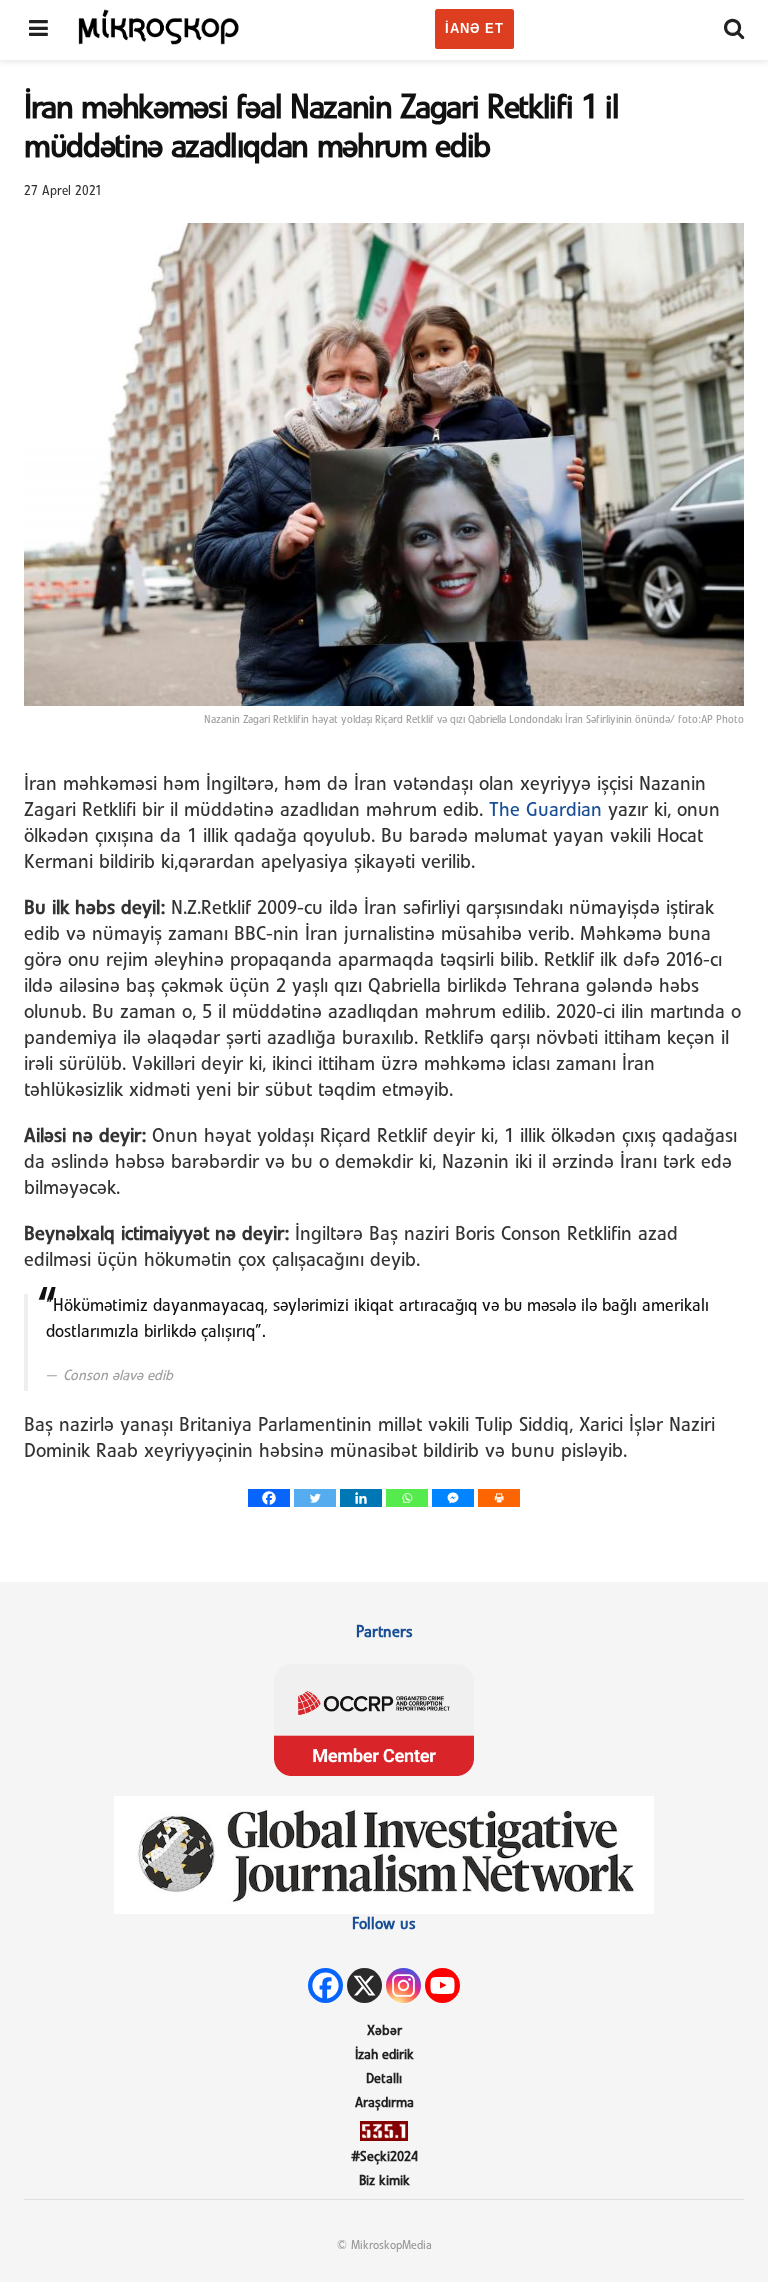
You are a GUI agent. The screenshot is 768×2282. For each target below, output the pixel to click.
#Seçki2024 (384, 2157)
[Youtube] (442, 1985)
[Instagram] (403, 1985)
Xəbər (384, 2031)
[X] (364, 1985)
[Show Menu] (38, 30)
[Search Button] (734, 30)
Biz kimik (384, 2181)
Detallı (384, 2079)
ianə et (474, 28)
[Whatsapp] (407, 1498)
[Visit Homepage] (159, 26)
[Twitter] (315, 1498)
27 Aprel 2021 (63, 191)
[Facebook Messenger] (453, 1498)
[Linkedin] (361, 1498)
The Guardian (545, 811)
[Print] (499, 1498)
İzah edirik (384, 2055)
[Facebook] (269, 1498)
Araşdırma (384, 2103)
